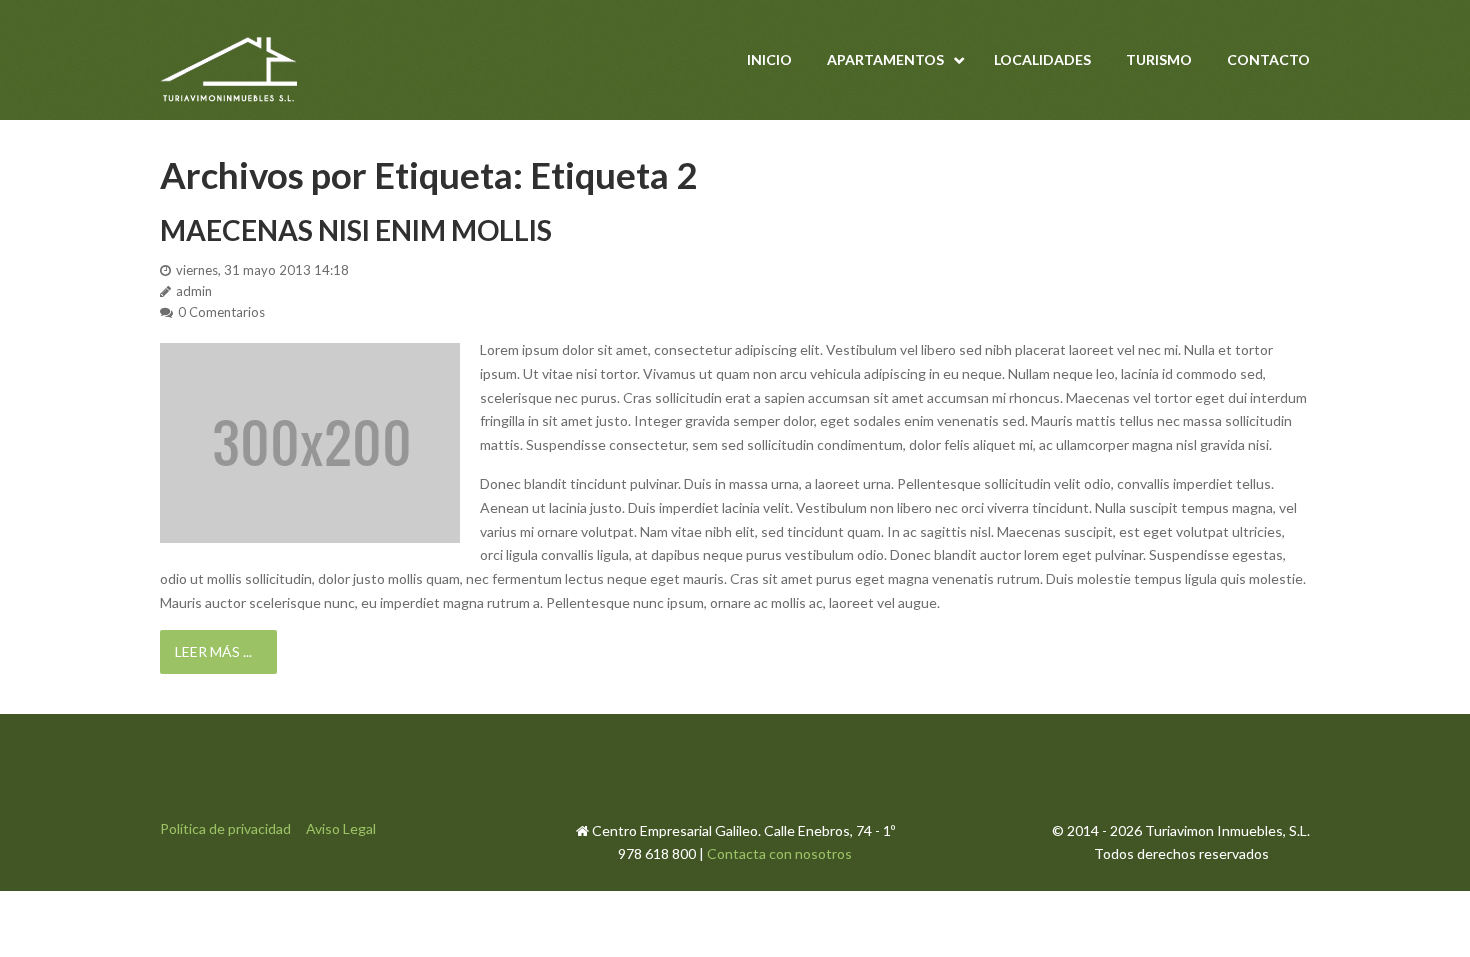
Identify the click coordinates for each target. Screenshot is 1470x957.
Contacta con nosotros (779, 853)
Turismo (1159, 59)
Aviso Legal (341, 828)
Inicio (769, 59)
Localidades (1042, 59)
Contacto (1268, 59)
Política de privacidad (225, 828)
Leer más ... (213, 651)
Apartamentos (885, 59)
